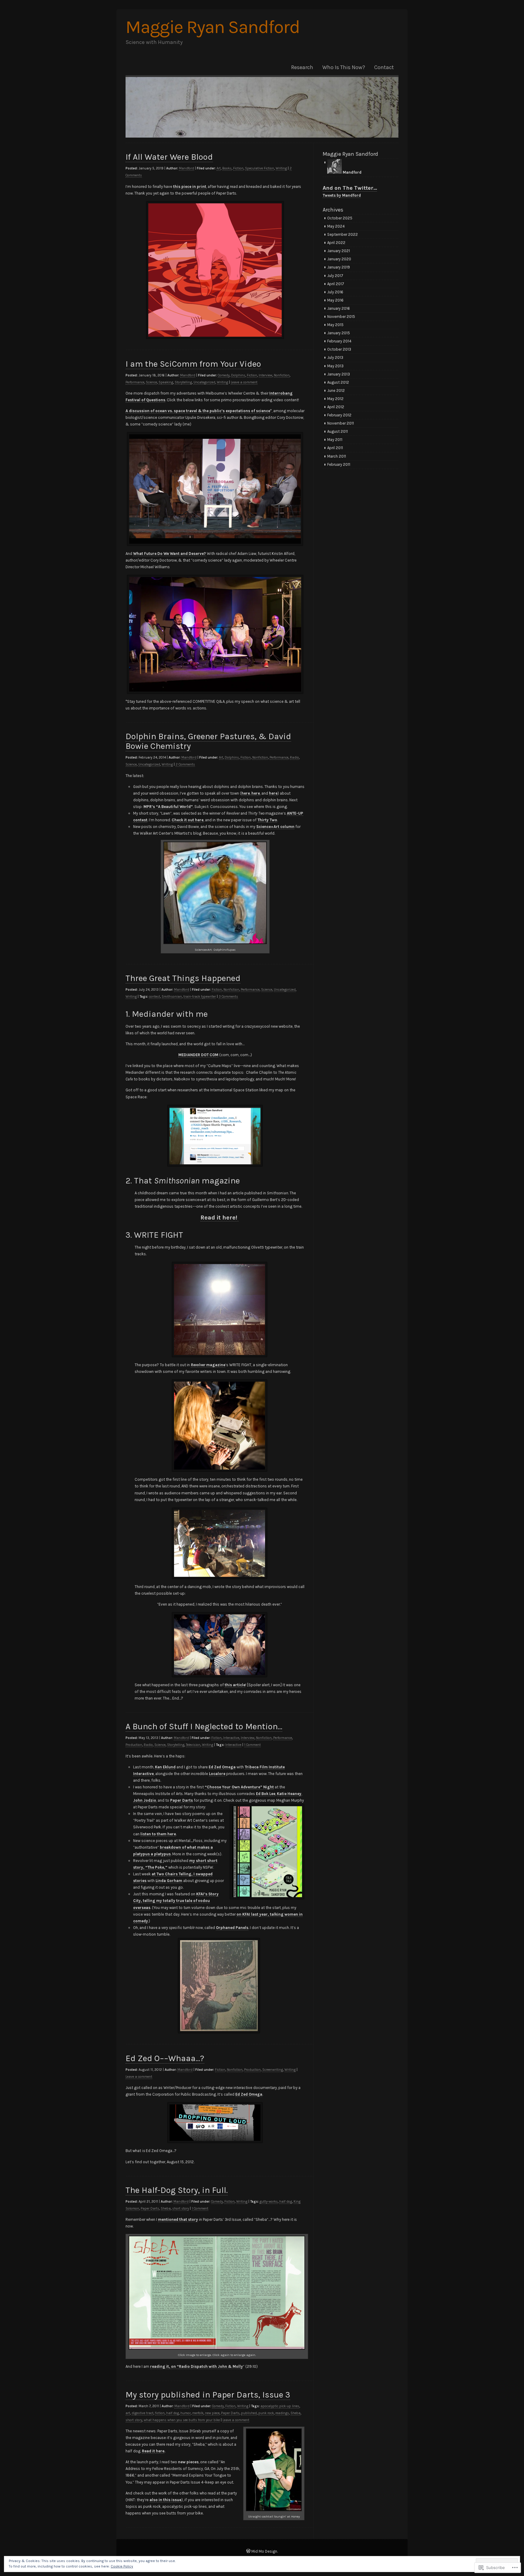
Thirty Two (267, 820)
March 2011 (337, 456)
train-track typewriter (200, 997)
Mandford (186, 168)
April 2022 (336, 243)
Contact (384, 67)
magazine (208, 1365)
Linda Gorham (169, 1881)
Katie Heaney (289, 1794)
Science (151, 382)
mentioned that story (178, 2219)
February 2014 (339, 341)
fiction (160, 2413)
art (128, 2413)
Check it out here (188, 820)
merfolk (198, 2413)
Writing (281, 168)
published (249, 2413)
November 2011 (341, 423)
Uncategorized (204, 382)
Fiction (238, 168)
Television (193, 1745)
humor (186, 2413)
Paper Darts (181, 1800)
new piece (212, 2413)
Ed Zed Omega (222, 1767)
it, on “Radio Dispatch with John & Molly (196, 2366)
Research (302, 67)
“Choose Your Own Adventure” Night (239, 1787)
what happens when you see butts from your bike (182, 2420)
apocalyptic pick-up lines (280, 2406)
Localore (217, 1774)
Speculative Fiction (260, 168)
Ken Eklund (165, 1767)
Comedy (224, 375)
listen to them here (158, 1834)
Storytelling (183, 382)
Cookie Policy (122, 2566)
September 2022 (343, 234)
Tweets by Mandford (342, 195)
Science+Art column (275, 827)
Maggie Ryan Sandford (213, 27)
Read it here (153, 2451)
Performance (135, 382)
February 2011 (339, 464)
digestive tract (143, 2413)
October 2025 (340, 218)
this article (235, 1685)
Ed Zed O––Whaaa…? (165, 2058)
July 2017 (335, 276)
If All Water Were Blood (169, 157)
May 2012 (335, 399)
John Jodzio (145, 1800)
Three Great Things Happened (183, 978)
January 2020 (339, 259)
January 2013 (339, 374)
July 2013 (335, 357)
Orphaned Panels (232, 1928)
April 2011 (335, 448)
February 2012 (339, 415)
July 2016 (335, 292)
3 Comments (228, 997)
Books (227, 168)
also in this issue (165, 2500)
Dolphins (238, 375)
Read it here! (220, 1218)
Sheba (166, 2209)
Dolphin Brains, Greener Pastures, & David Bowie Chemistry (208, 741)
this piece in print (190, 187)
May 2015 (335, 325)
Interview (265, 375)
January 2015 (339, 333)
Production (134, 1745)
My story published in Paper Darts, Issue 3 (208, 2395)
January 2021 (339, 251)
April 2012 (336, 407)
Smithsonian (172, 997)
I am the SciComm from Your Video (193, 364)
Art (219, 168)
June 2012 (336, 390)
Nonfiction (282, 375)
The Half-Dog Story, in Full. (177, 2190)
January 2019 (339, 267)
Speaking (166, 382)
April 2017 (336, 284)
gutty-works (269, 2202)
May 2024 (336, 226)
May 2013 (335, 366)
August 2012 (338, 382)
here (246, 793)
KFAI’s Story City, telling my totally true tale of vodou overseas (176, 1901)
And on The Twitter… (350, 188)
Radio (294, 757)
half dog (286, 2202)
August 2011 (338, 431)
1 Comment (252, 1745)
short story (181, 2209)
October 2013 (339, 349)
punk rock (266, 2413)
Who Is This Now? (344, 67)
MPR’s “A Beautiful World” (168, 807)
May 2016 (335, 300)
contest (155, 997)
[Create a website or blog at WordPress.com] (248, 2551)
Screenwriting (273, 2070)
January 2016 (339, 308)
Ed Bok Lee (266, 1794)
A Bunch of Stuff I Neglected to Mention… (204, 1726)
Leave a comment (244, 382)
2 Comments (185, 764)
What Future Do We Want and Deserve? (170, 554)
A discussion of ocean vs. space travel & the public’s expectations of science (198, 411)
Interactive (231, 1738)
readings (282, 2413)
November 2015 (341, 317)
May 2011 (335, 440)
